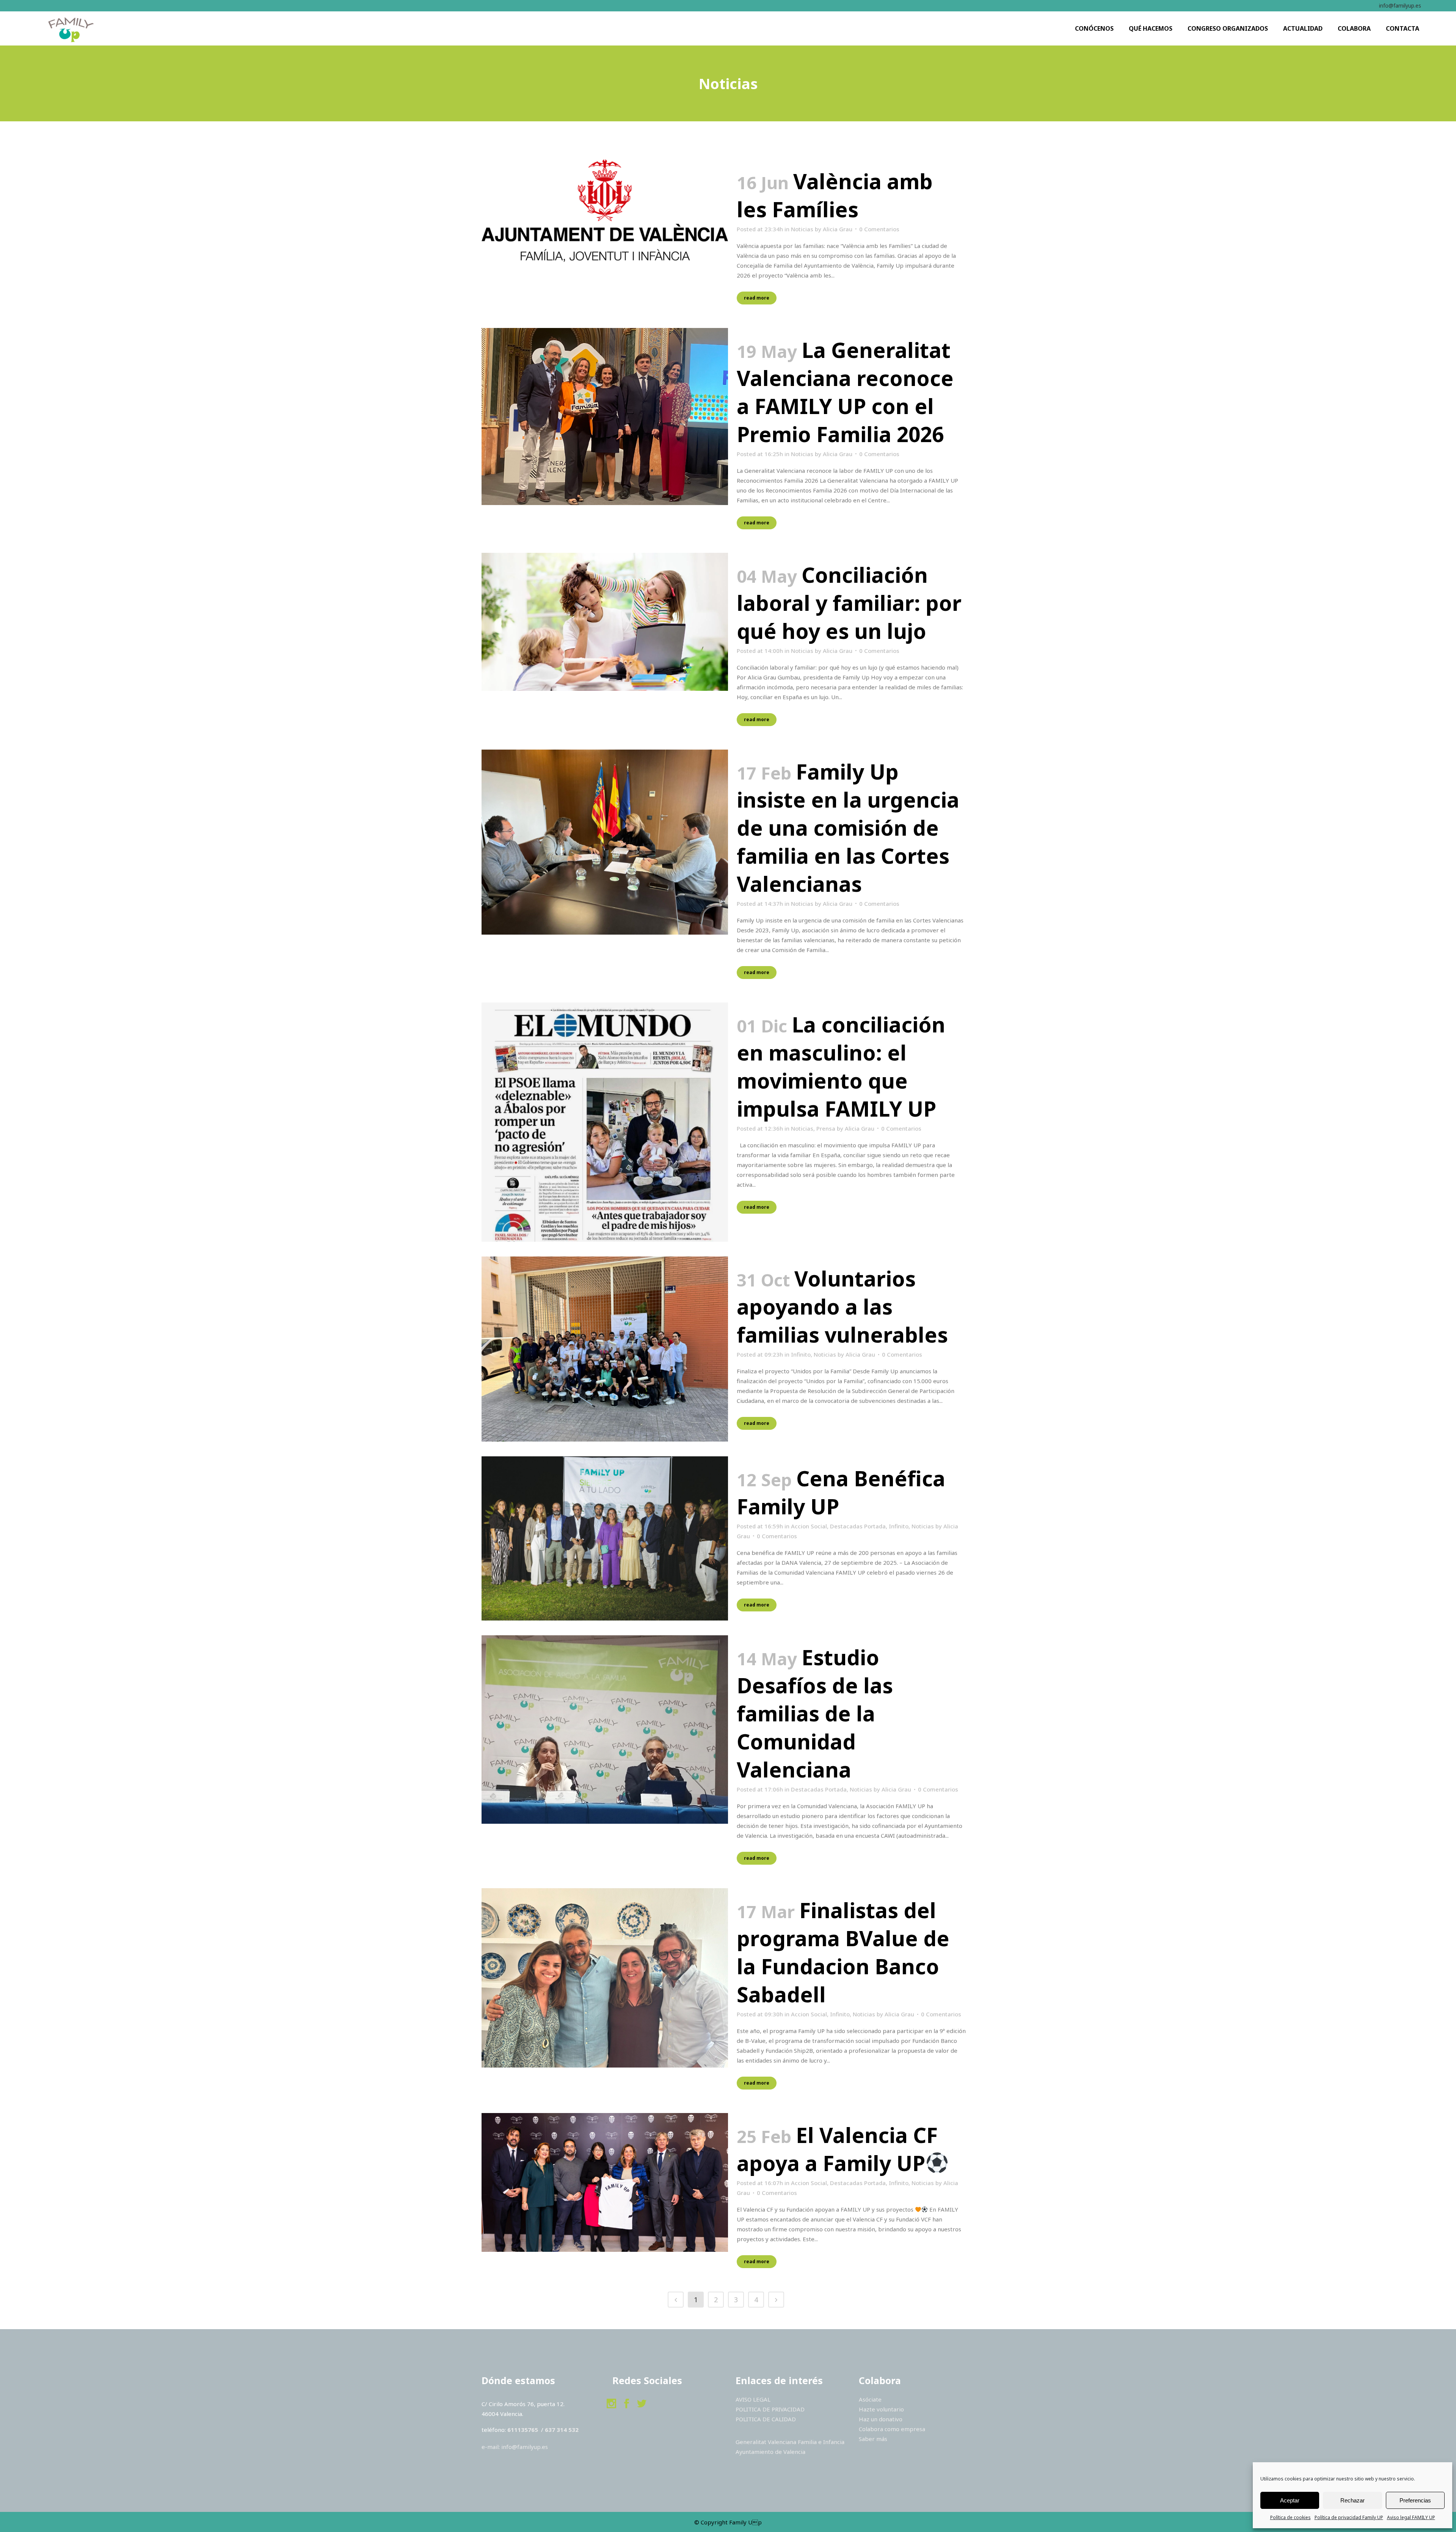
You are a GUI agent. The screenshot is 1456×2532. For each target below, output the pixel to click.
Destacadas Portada (858, 1526)
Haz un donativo (881, 2419)
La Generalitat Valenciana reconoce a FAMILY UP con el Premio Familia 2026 (845, 392)
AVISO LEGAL (753, 2399)
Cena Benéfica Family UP (841, 1492)
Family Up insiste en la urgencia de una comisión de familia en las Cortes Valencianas (848, 828)
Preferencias (1415, 2500)
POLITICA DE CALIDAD (766, 2419)
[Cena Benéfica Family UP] (605, 1538)
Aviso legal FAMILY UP (1411, 2517)
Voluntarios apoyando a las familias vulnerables (842, 1306)
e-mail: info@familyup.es (515, 2447)
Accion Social (809, 1526)
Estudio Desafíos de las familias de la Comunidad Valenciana (815, 1713)
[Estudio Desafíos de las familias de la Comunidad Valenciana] (605, 1729)
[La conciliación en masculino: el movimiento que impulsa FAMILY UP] (605, 1122)
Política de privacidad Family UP (1349, 2517)
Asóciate (870, 2399)
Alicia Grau (838, 229)
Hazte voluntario (881, 2409)
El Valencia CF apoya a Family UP (837, 2149)
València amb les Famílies (835, 195)
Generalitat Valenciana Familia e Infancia (790, 2442)
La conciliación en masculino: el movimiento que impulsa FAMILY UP (841, 1066)
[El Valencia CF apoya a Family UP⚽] (605, 2182)
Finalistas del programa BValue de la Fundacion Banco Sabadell (843, 1952)
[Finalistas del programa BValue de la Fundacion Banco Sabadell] (605, 1978)
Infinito (801, 1354)
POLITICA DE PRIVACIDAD (770, 2409)
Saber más (873, 2439)
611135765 (523, 2430)
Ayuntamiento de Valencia (771, 2452)
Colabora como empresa (892, 2429)
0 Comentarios (879, 229)
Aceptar (1290, 2500)
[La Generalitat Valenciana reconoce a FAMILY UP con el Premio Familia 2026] (605, 417)
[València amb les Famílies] (605, 211)
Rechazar (1352, 2500)
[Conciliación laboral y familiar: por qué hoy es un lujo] (605, 622)
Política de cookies (1290, 2517)
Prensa (826, 1128)
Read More (757, 298)
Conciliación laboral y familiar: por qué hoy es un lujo (849, 603)
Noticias (802, 229)
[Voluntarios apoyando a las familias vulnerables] (605, 1349)
